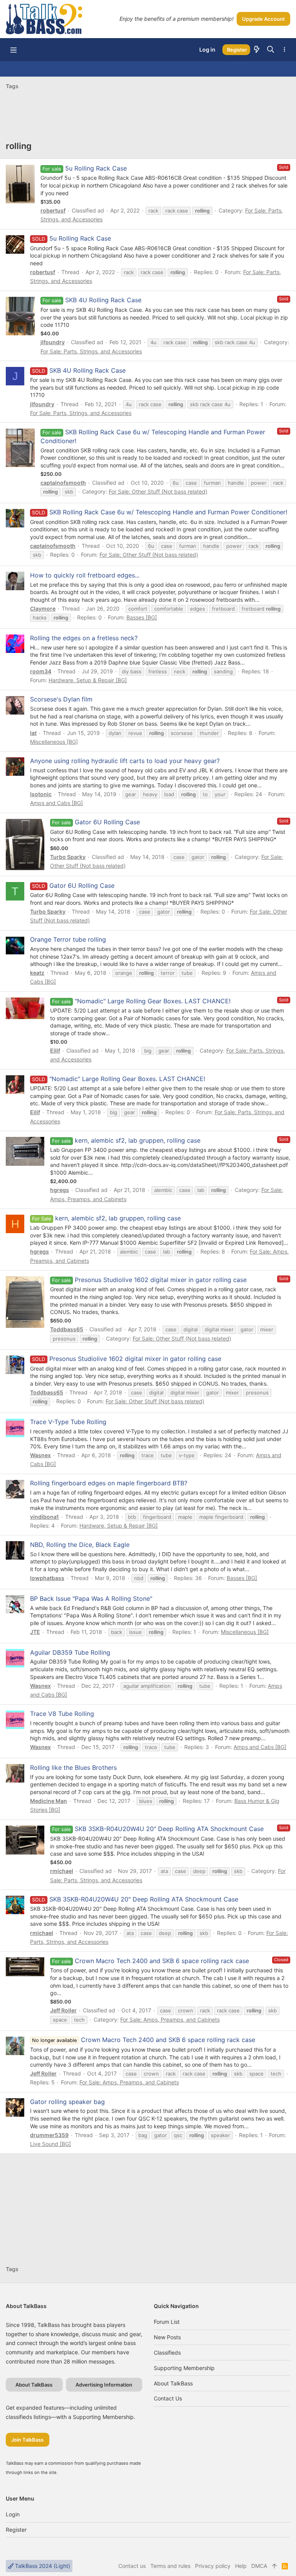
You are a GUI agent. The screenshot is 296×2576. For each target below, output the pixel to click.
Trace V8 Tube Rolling (62, 1714)
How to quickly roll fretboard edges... (85, 575)
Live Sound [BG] (50, 2144)
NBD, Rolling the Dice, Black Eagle (80, 1545)
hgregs (60, 1190)
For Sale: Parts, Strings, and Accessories (91, 351)
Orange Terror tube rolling (68, 939)
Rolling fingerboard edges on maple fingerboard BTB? (109, 1483)
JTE (35, 1632)
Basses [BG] (142, 617)
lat (33, 733)
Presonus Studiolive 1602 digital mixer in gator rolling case (161, 1280)
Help (241, 2566)
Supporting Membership (184, 2368)
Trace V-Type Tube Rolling (68, 1422)
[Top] (274, 2566)
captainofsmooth (63, 483)
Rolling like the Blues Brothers (73, 1768)
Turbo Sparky (68, 857)
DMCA (259, 2566)
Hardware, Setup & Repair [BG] (88, 680)
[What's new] (257, 50)
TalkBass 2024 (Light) (42, 2566)
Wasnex (40, 1455)
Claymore (43, 608)
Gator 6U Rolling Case (107, 822)
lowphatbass (47, 1578)
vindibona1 (45, 1517)
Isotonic (41, 794)
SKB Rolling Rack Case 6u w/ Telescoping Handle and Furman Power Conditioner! (159, 512)
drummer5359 (49, 2135)
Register (16, 2530)
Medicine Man (49, 1801)
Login (13, 2514)
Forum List (167, 2322)
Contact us (168, 2398)
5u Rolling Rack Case (96, 168)
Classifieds (167, 2353)
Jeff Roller (63, 2010)
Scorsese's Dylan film (61, 699)
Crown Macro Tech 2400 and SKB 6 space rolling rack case (162, 1961)
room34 (41, 671)
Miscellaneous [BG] (54, 742)
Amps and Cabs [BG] (56, 803)
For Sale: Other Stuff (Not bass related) (158, 491)
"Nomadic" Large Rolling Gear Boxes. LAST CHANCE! (153, 1001)
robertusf (53, 210)
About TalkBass (173, 2383)
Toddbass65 (67, 1329)
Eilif (55, 1050)
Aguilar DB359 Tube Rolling (70, 1652)
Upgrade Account (263, 19)
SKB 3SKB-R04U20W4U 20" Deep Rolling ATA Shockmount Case (169, 1829)
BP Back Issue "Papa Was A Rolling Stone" (91, 1598)
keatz (37, 973)
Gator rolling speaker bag (67, 2102)
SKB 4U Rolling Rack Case (103, 300)
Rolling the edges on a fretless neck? (84, 638)
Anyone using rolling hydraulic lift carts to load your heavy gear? (125, 761)
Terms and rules (170, 2566)
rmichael (62, 1871)
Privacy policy (213, 2566)
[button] (13, 50)
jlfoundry (53, 342)
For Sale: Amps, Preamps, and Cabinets (170, 2019)
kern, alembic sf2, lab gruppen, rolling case (138, 1140)
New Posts (167, 2337)
